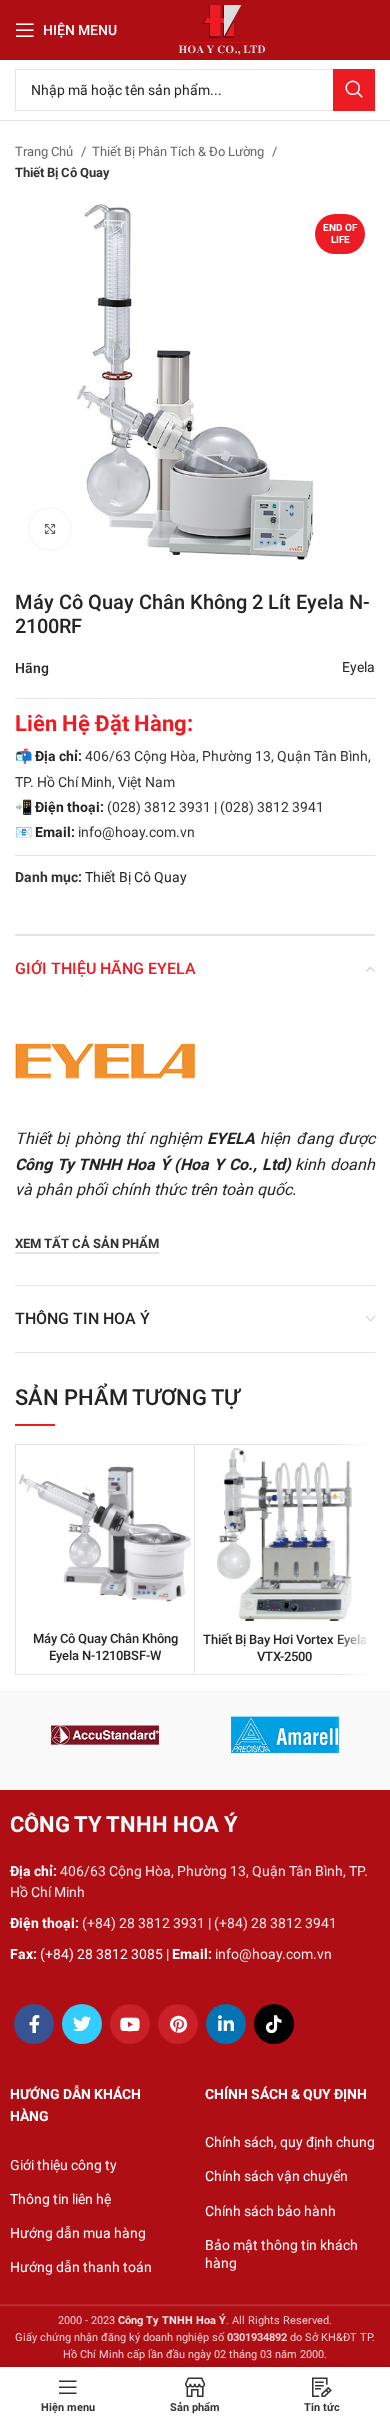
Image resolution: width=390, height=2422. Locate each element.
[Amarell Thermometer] (285, 1735)
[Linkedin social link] (226, 2024)
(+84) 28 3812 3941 (275, 1923)
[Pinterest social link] (178, 2024)
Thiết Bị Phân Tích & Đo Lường (179, 151)
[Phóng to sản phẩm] (50, 529)
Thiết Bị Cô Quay (62, 172)
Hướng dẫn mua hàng (78, 2233)
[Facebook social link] (34, 2024)
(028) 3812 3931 (159, 807)
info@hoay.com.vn (136, 832)
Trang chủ (45, 151)
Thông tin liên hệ (60, 2199)
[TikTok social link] (274, 2024)
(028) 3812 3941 (272, 807)
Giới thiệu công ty (63, 2165)
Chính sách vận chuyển (276, 2176)
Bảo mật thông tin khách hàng (281, 2254)
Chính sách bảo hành (270, 2211)
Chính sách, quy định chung (290, 2142)
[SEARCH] (354, 90)
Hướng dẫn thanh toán (81, 2267)
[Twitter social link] (82, 2024)
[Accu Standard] (105, 1735)
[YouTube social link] (130, 2024)
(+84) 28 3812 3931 (143, 1923)
